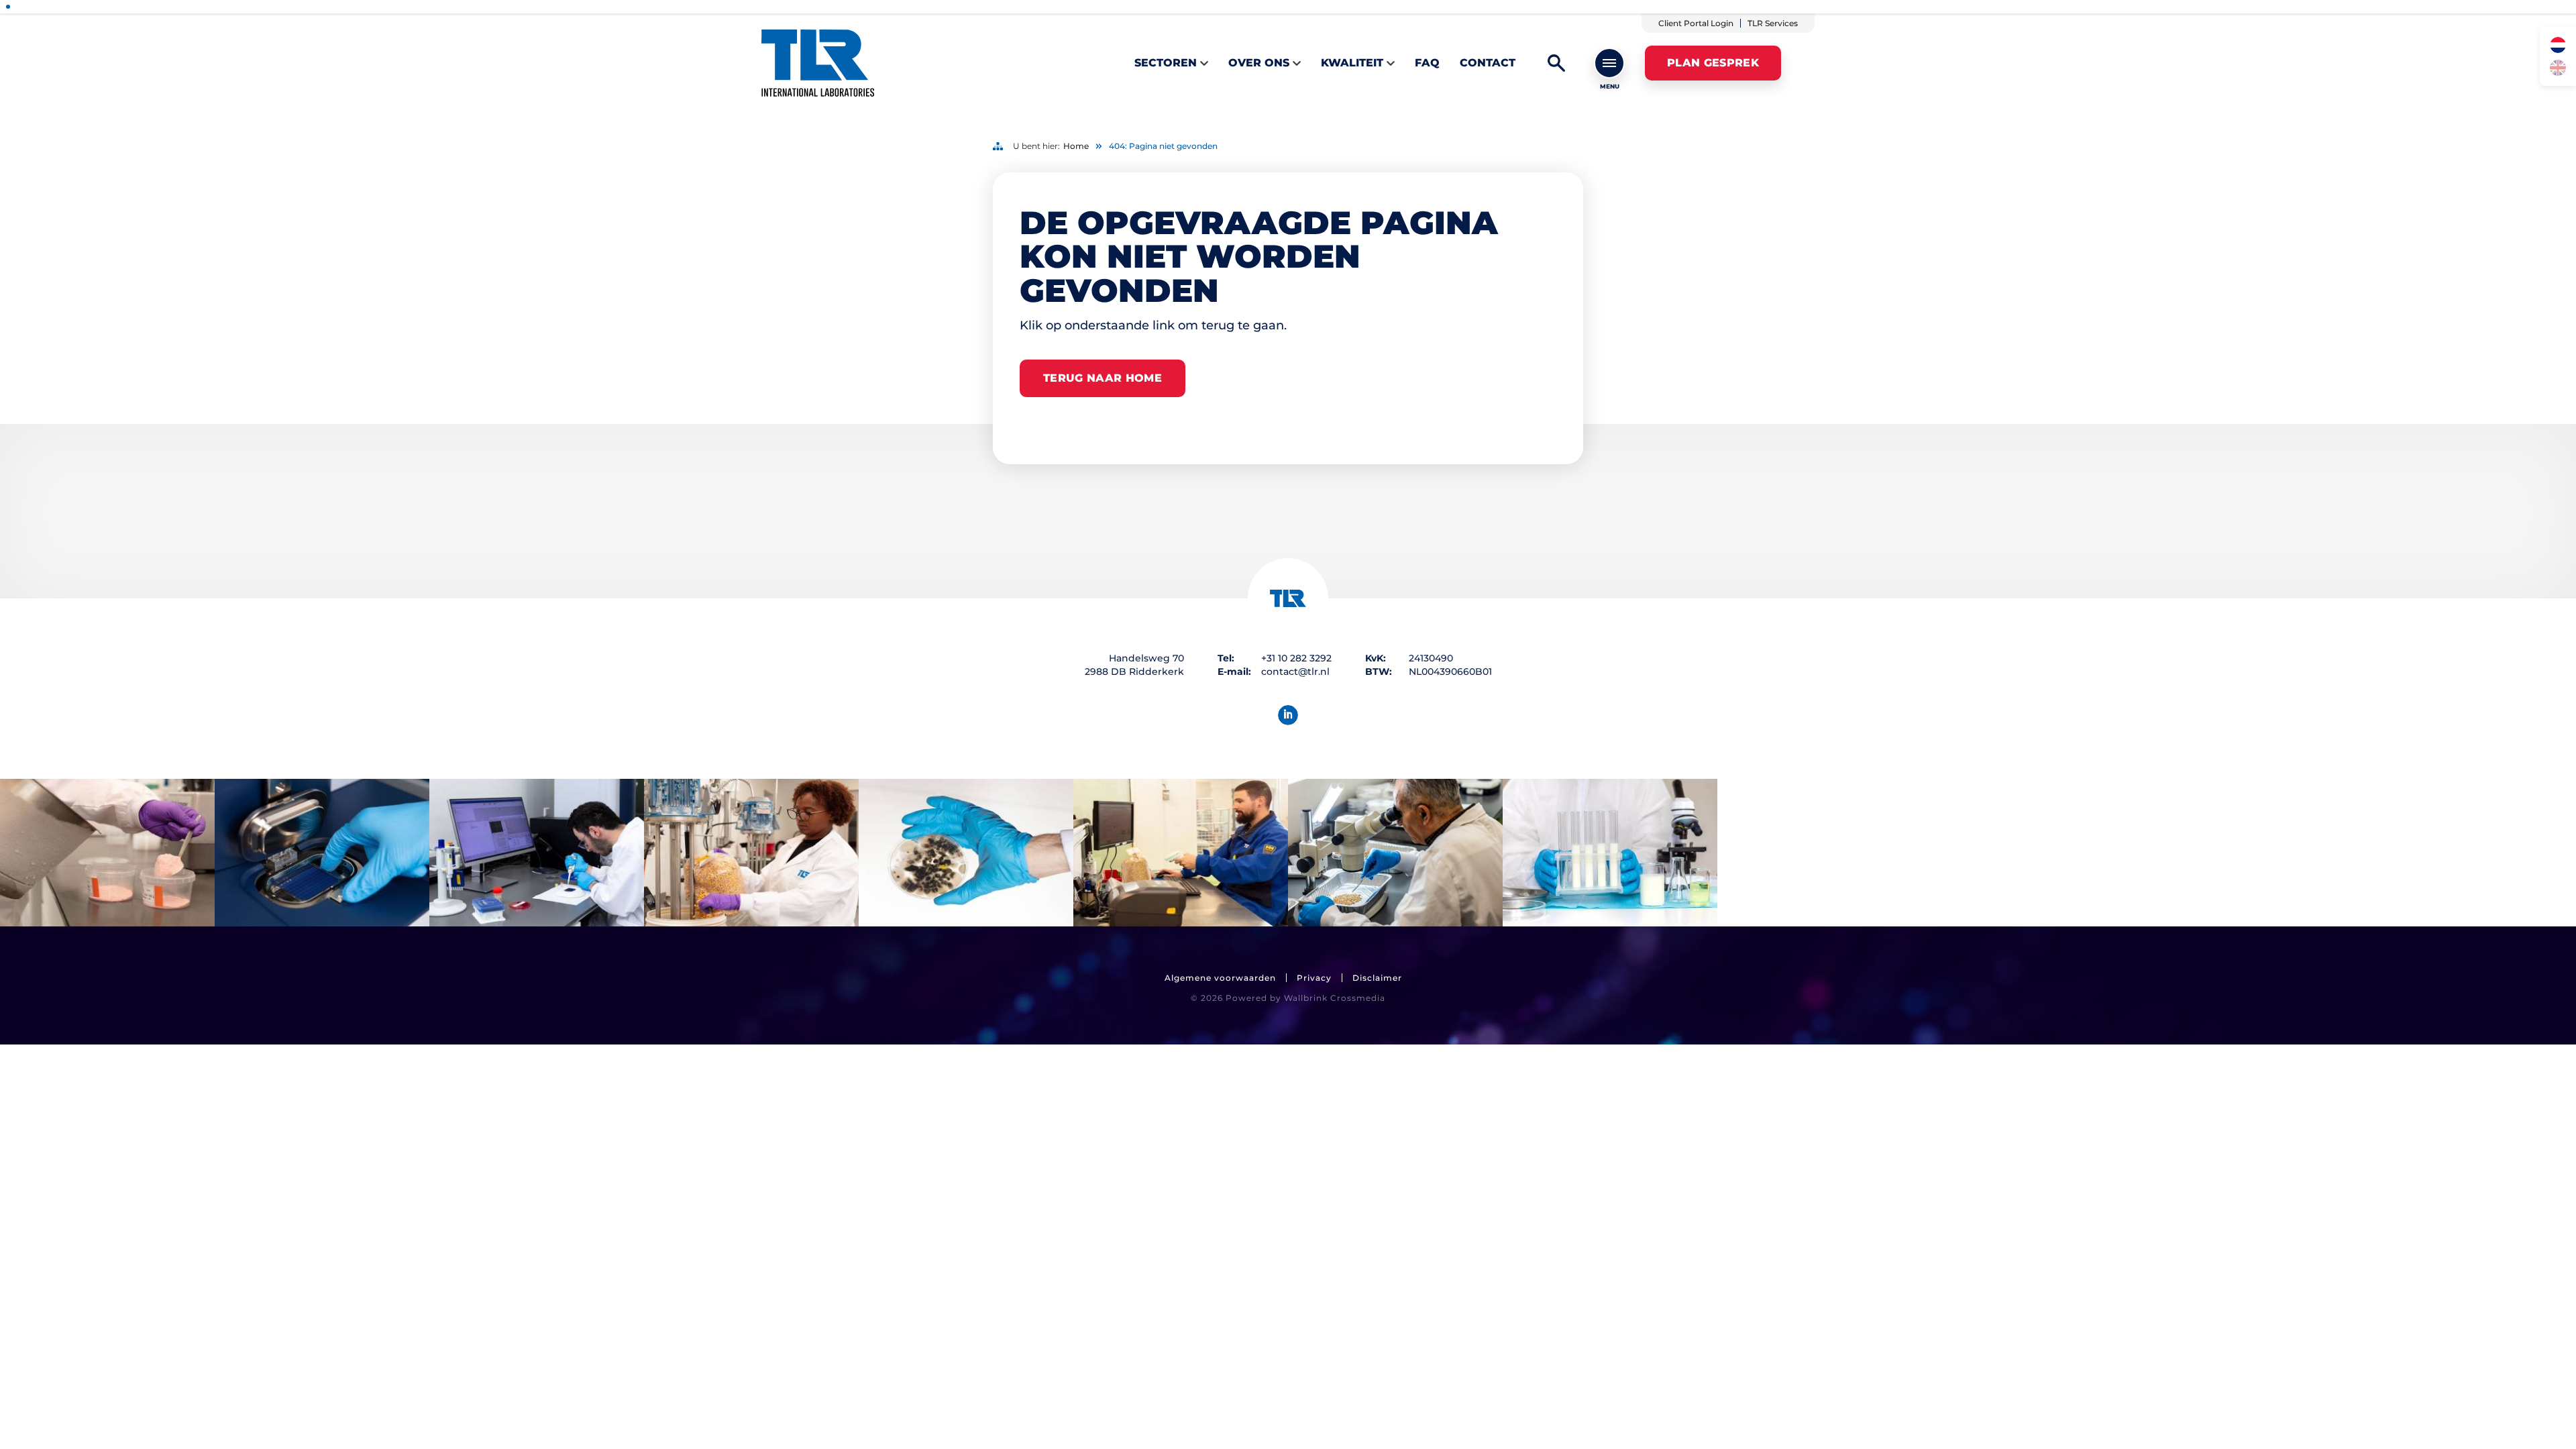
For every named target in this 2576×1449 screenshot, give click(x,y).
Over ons (1259, 63)
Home (1076, 146)
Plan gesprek (1713, 63)
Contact (1488, 63)
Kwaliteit (1352, 63)
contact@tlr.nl (1295, 672)
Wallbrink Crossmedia (1335, 998)
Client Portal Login (1696, 23)
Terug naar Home (1103, 378)
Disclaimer (1377, 978)
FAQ (1427, 63)
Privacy (1314, 978)
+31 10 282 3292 (1296, 658)
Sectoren (1166, 63)
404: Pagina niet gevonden (1163, 146)
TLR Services (1773, 23)
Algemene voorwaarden (1220, 978)
